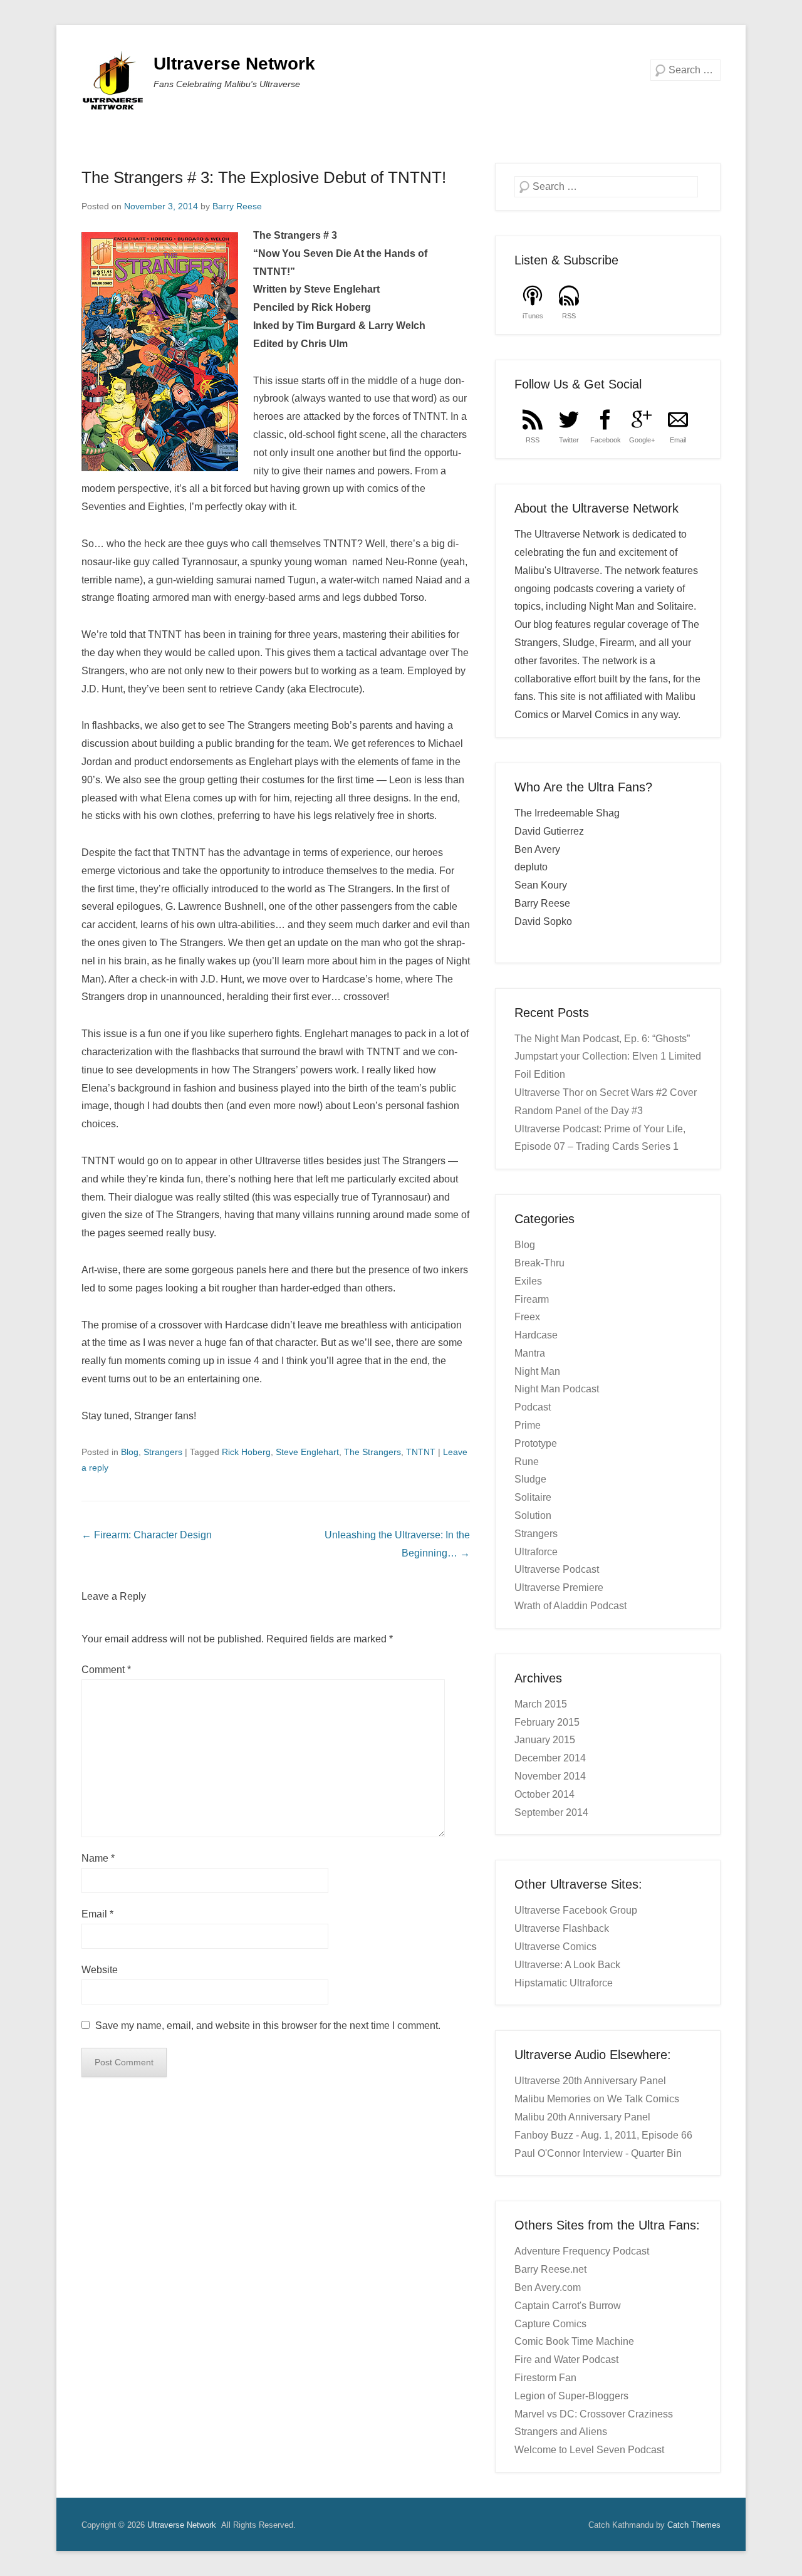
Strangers (163, 1452)
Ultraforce (536, 1552)
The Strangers (372, 1452)
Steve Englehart (307, 1452)
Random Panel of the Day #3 (579, 1111)
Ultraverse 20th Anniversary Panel (590, 2081)
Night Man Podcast (557, 1389)
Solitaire (533, 1497)
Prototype (536, 1443)
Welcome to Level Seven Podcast (589, 2450)
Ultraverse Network (234, 64)
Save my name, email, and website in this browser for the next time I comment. (268, 2026)
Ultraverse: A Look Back (567, 1965)
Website (100, 1970)
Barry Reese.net (550, 2269)
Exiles (528, 1281)
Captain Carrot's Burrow (568, 2306)
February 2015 (547, 1722)
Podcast (533, 1407)
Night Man (537, 1371)
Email (97, 1914)
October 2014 (544, 1794)
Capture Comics (550, 2324)
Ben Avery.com (548, 2287)
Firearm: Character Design (147, 1535)
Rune (527, 1462)
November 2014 (550, 1776)
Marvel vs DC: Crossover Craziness (594, 2414)
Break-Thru (539, 1263)
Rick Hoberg (246, 1452)
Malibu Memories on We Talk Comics (597, 2099)
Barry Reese (237, 206)
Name (98, 1858)
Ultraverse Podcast (557, 1569)
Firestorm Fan (545, 2378)
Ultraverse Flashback (562, 1928)
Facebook (606, 440)
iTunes (533, 316)
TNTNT (421, 1452)
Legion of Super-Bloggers (571, 2396)
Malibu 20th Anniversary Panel (582, 2117)
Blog (130, 1452)
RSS (569, 316)
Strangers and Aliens (561, 2432)
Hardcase (536, 1335)
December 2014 (550, 1758)
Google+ (642, 440)
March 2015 (541, 1704)
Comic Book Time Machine (574, 2341)
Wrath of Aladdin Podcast (570, 1606)
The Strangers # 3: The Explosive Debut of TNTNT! (264, 177)
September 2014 (551, 1812)
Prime (528, 1425)
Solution (533, 1515)
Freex (527, 1317)
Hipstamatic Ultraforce (564, 1983)
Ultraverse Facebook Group (576, 1910)
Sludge (530, 1479)
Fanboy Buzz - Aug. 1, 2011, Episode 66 (603, 2135)
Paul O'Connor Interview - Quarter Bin (598, 2153)
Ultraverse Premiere (559, 1588)
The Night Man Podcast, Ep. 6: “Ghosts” (602, 1039)
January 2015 (545, 1740)
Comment (106, 1670)
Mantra (530, 1353)
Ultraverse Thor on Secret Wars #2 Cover (606, 1092)
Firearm (532, 1299)
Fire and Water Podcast (566, 2360)
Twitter (569, 440)
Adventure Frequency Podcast (582, 2251)
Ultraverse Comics (555, 1947)
